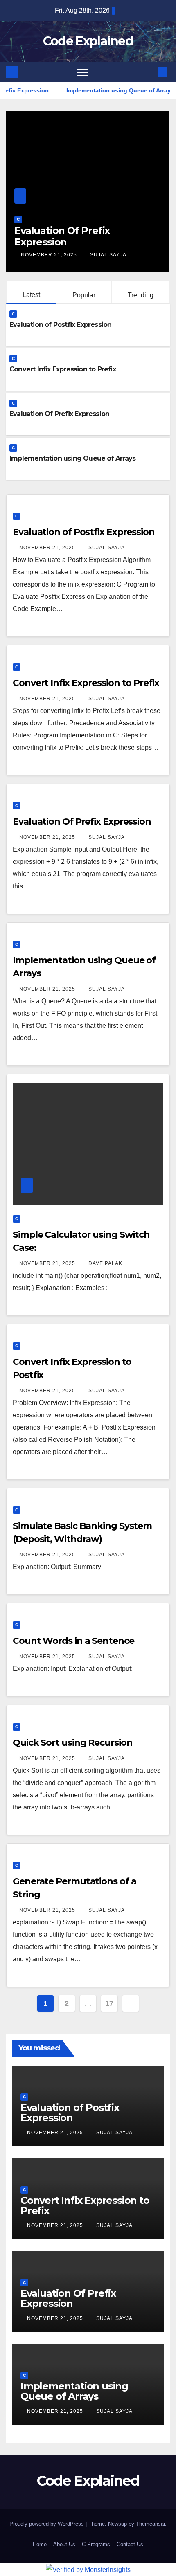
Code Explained (88, 41)
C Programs (96, 2544)
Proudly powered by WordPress (47, 2524)
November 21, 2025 (86, 255)
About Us (64, 2544)
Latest (31, 295)
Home (40, 2544)
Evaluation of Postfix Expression (60, 325)
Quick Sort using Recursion (72, 1743)
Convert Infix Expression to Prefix (63, 369)
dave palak (105, 1263)
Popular (84, 295)
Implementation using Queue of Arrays (72, 458)
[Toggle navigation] (82, 72)
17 (109, 2003)
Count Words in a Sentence (73, 1641)
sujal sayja (144, 255)
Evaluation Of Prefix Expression (59, 414)
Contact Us (130, 2544)
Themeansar (150, 2524)
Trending (141, 295)
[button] (149, 72)
